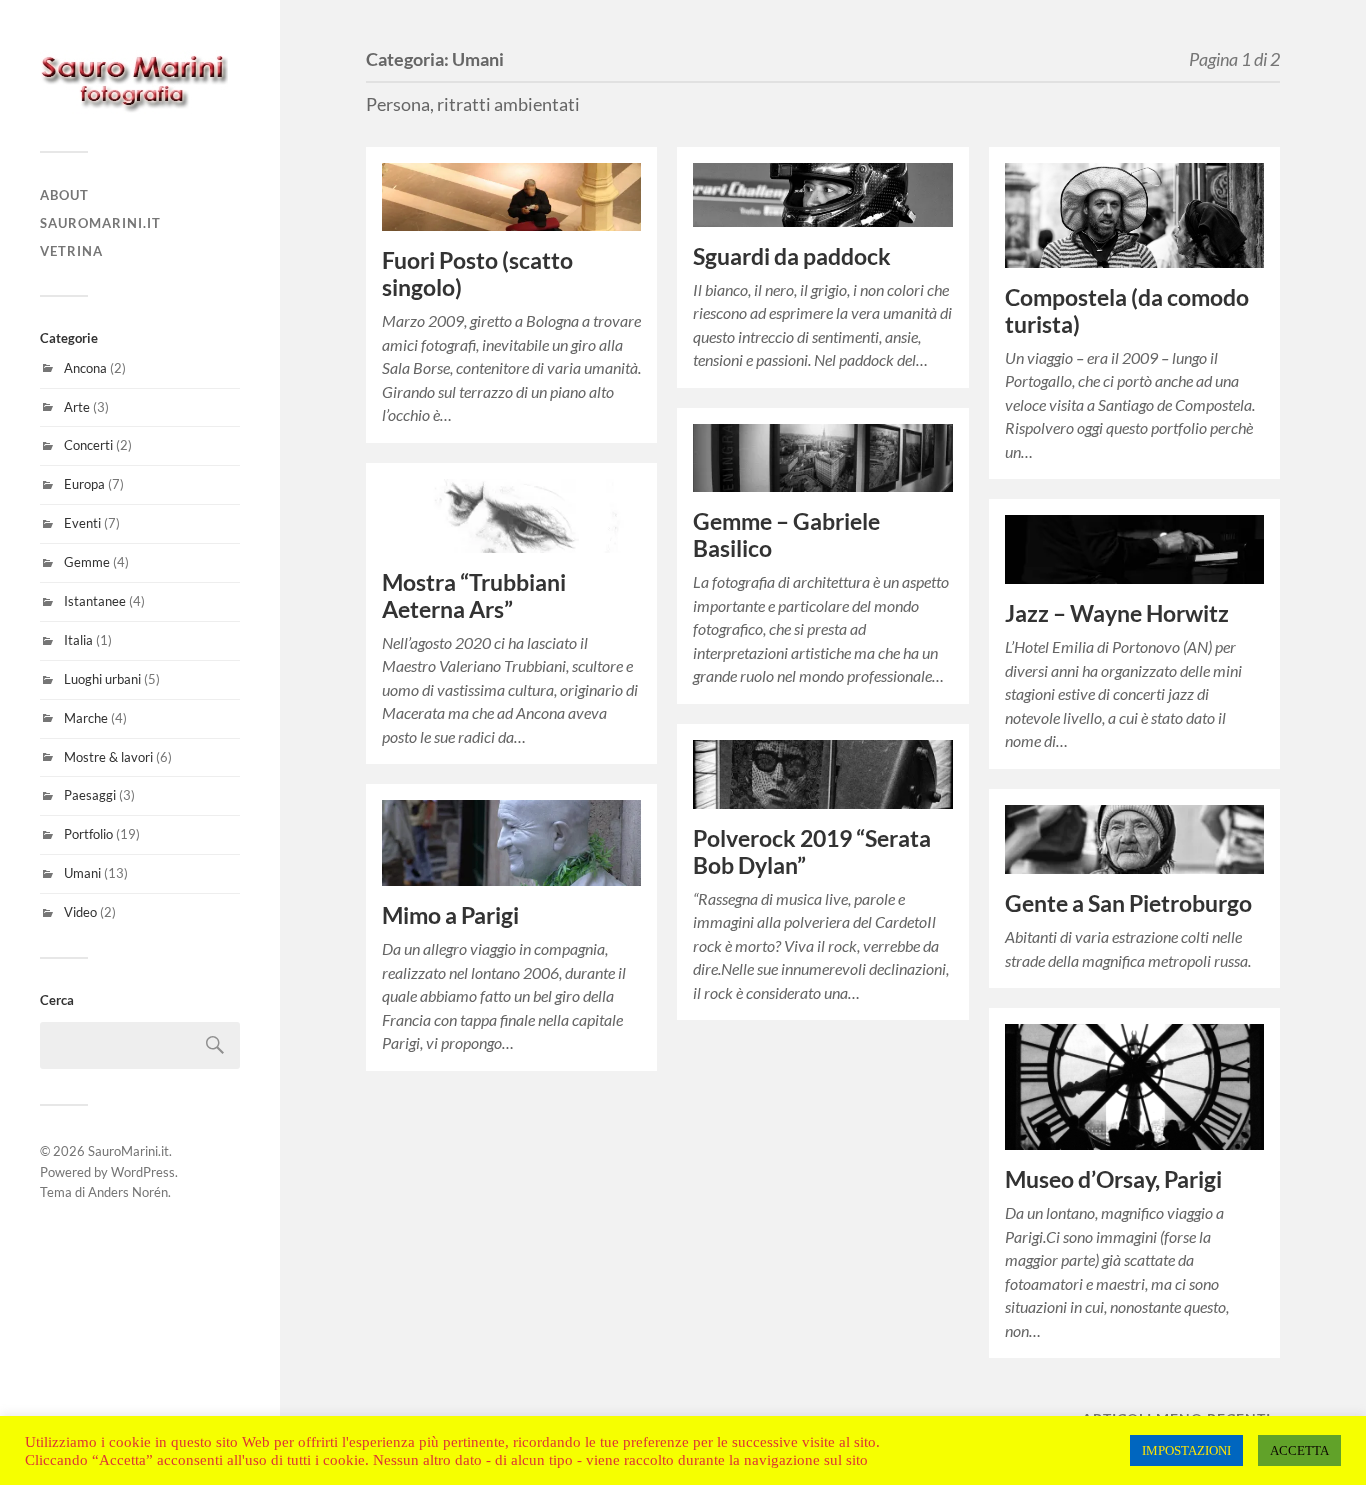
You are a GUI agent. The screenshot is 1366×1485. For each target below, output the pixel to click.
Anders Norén (128, 1192)
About (64, 195)
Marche (86, 718)
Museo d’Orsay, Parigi (1113, 1179)
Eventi (82, 523)
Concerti (88, 445)
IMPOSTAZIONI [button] (1186, 1450)
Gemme (87, 562)
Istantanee (95, 601)
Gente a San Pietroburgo (1128, 903)
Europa (84, 484)
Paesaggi (90, 795)
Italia (78, 640)
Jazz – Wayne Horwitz (1117, 613)
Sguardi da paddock (792, 256)
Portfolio (88, 834)
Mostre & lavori (108, 757)
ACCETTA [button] (1299, 1450)
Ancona (85, 368)
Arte (77, 407)
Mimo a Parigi (450, 915)
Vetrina (71, 251)
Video (80, 912)
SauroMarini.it (100, 223)
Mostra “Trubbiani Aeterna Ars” (474, 596)
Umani (82, 873)
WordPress (143, 1172)
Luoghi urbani (102, 679)
